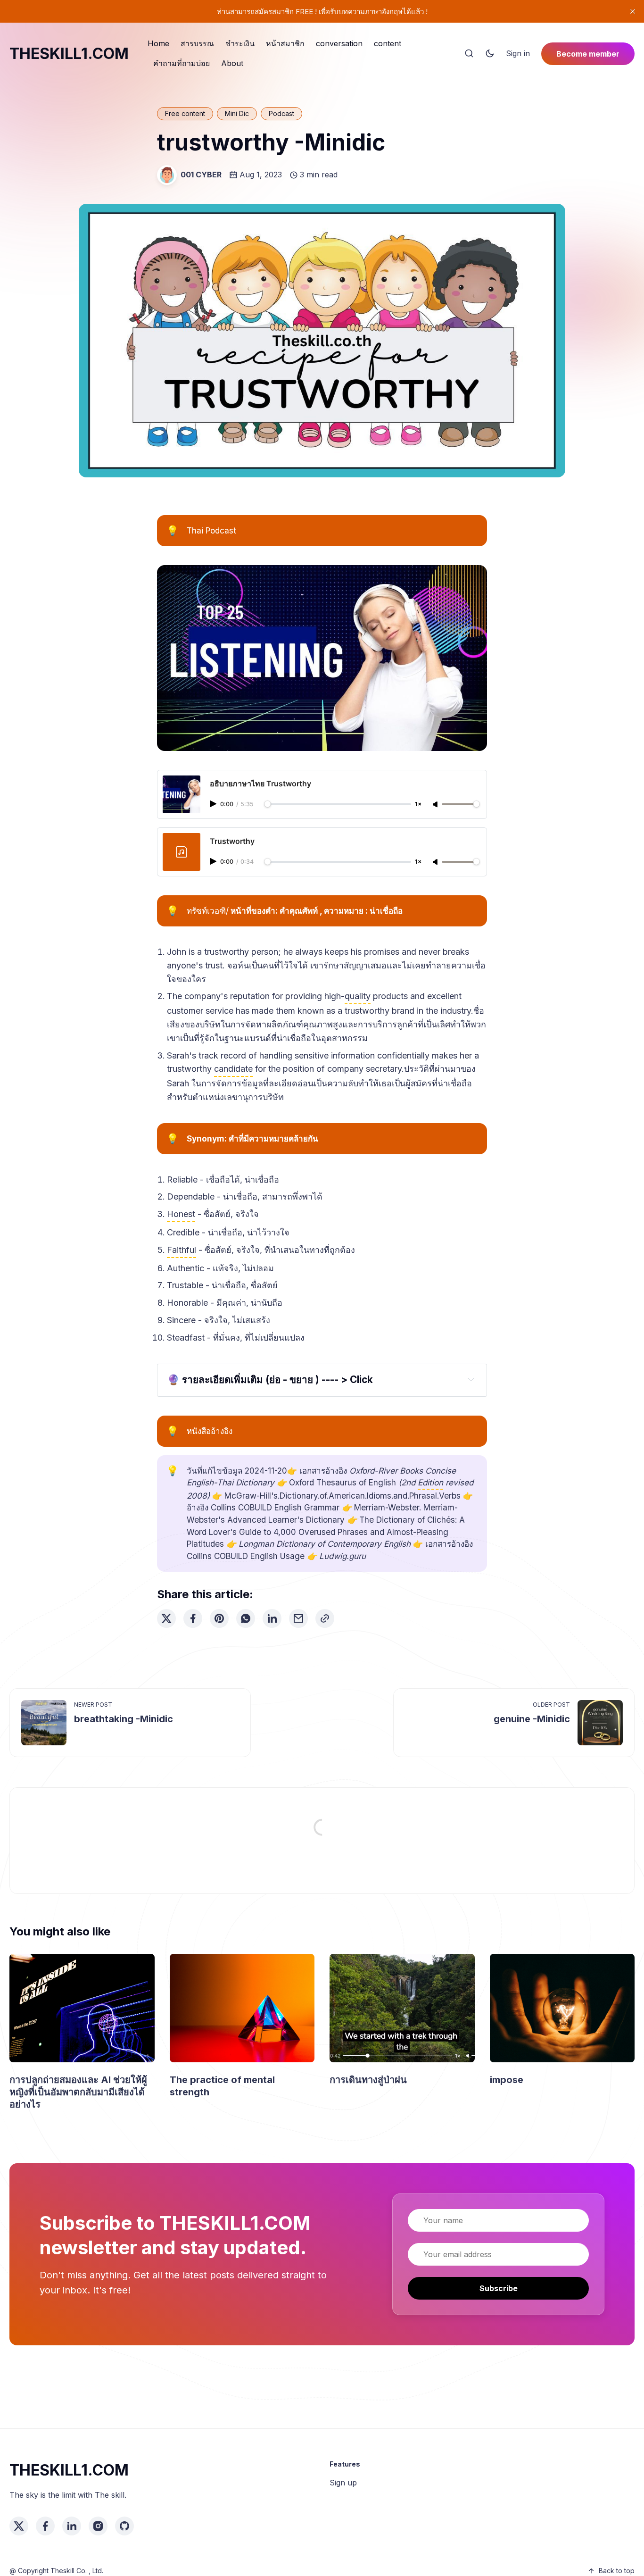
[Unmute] (436, 805)
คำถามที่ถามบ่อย (182, 63)
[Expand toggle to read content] (471, 1379)
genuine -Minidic (532, 1719)
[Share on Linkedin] (272, 1618)
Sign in (518, 53)
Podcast (281, 113)
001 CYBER (201, 175)
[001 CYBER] (167, 175)
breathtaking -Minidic (124, 1719)
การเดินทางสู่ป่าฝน (368, 2080)
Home (158, 43)
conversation (339, 43)
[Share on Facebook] (193, 1618)
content (388, 43)
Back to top (617, 2571)
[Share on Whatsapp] (246, 1618)
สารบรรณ (197, 43)
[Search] (469, 54)
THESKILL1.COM (69, 54)
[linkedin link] (72, 2526)
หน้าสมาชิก (285, 43)
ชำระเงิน (240, 43)
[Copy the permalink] (325, 1618)
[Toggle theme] (490, 54)
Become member (588, 54)
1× (418, 804)
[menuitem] (158, 44)
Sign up (343, 2483)
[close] (633, 11)
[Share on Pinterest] (219, 1618)
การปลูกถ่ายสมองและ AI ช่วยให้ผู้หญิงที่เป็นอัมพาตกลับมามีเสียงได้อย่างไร (78, 2092)
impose (507, 2080)
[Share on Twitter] (166, 1618)
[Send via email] (298, 1618)
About (232, 63)
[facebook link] (45, 2526)
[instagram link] (98, 2526)
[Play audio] (214, 804)
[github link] (124, 2526)
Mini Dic (237, 113)
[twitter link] (19, 2526)
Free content (185, 113)
